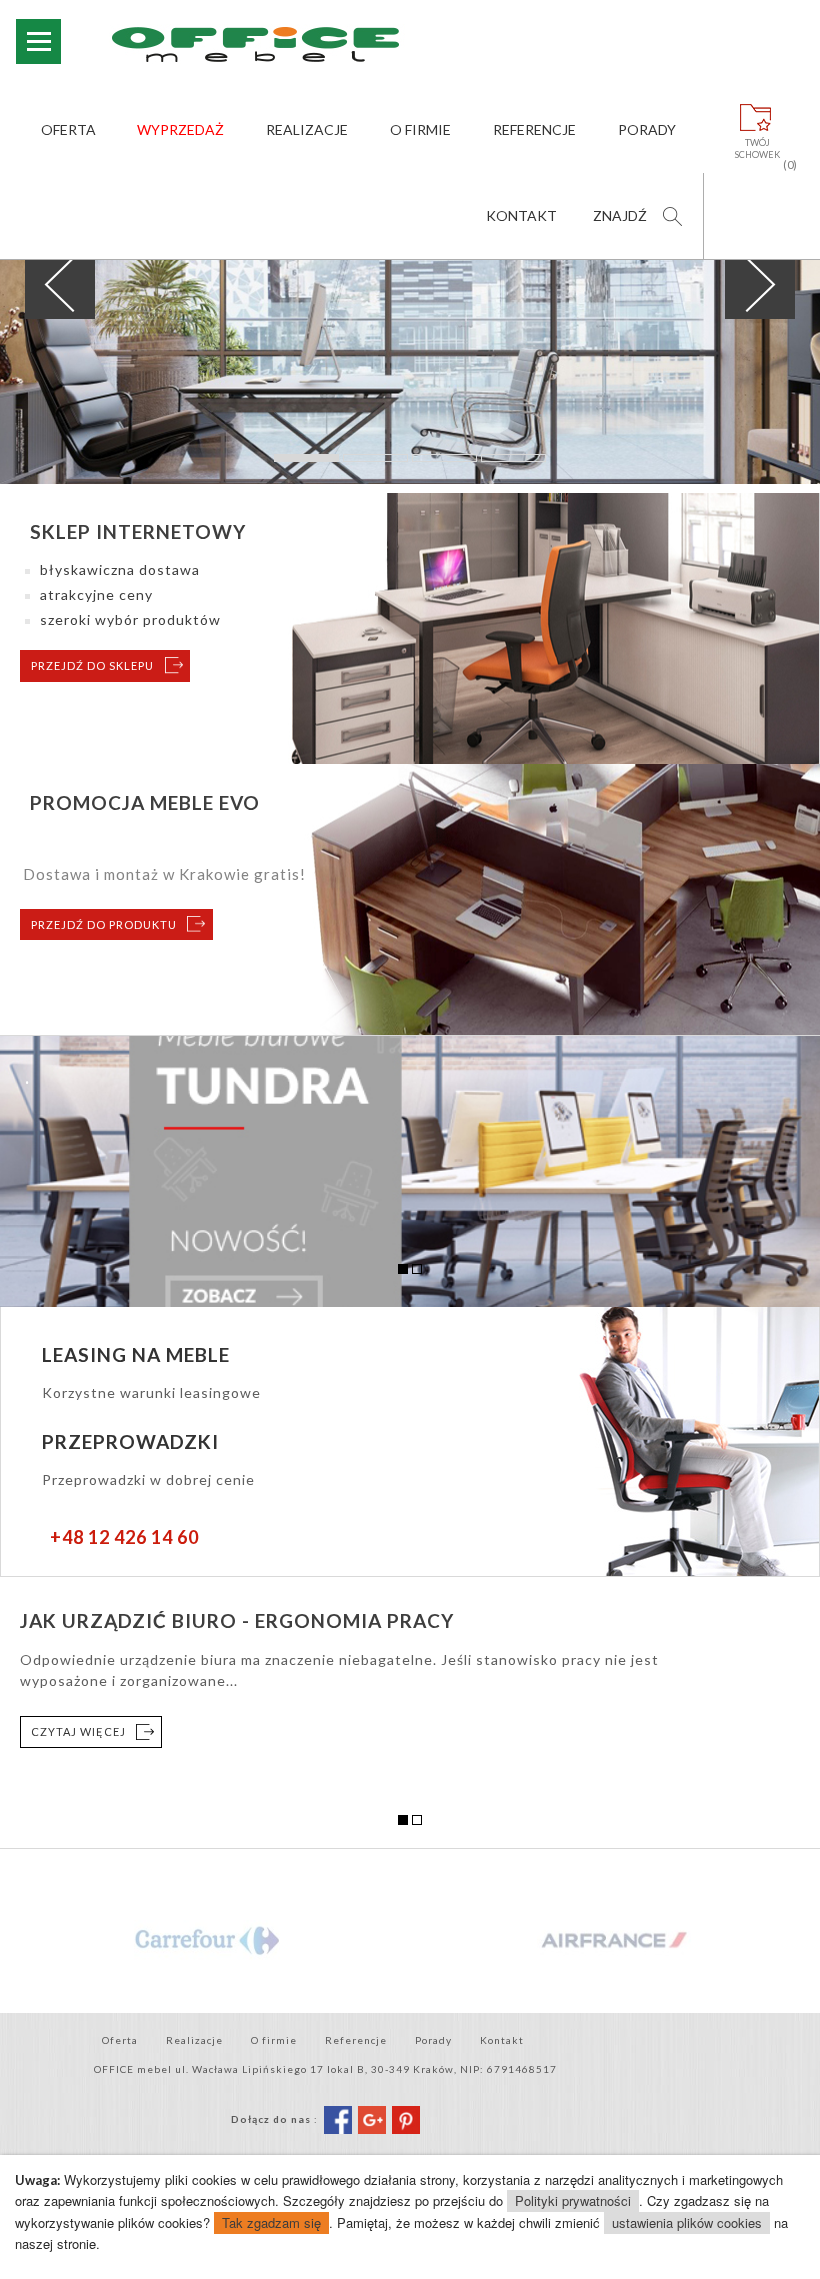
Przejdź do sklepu (92, 665)
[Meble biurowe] (283, 43)
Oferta (68, 129)
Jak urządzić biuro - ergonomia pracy (237, 1620)
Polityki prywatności (573, 2200)
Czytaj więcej (78, 1731)
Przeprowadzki (130, 1441)
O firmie (420, 129)
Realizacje (307, 129)
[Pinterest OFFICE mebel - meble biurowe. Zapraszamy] (406, 2118)
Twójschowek (757, 149)
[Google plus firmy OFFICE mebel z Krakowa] (372, 2118)
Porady (647, 129)
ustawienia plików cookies (687, 2222)
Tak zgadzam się (271, 2222)
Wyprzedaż (180, 129)
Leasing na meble (136, 1354)
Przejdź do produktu (104, 924)
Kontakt (521, 215)
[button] (61, 284)
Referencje (534, 129)
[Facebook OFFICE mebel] (338, 2118)
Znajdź (620, 215)
